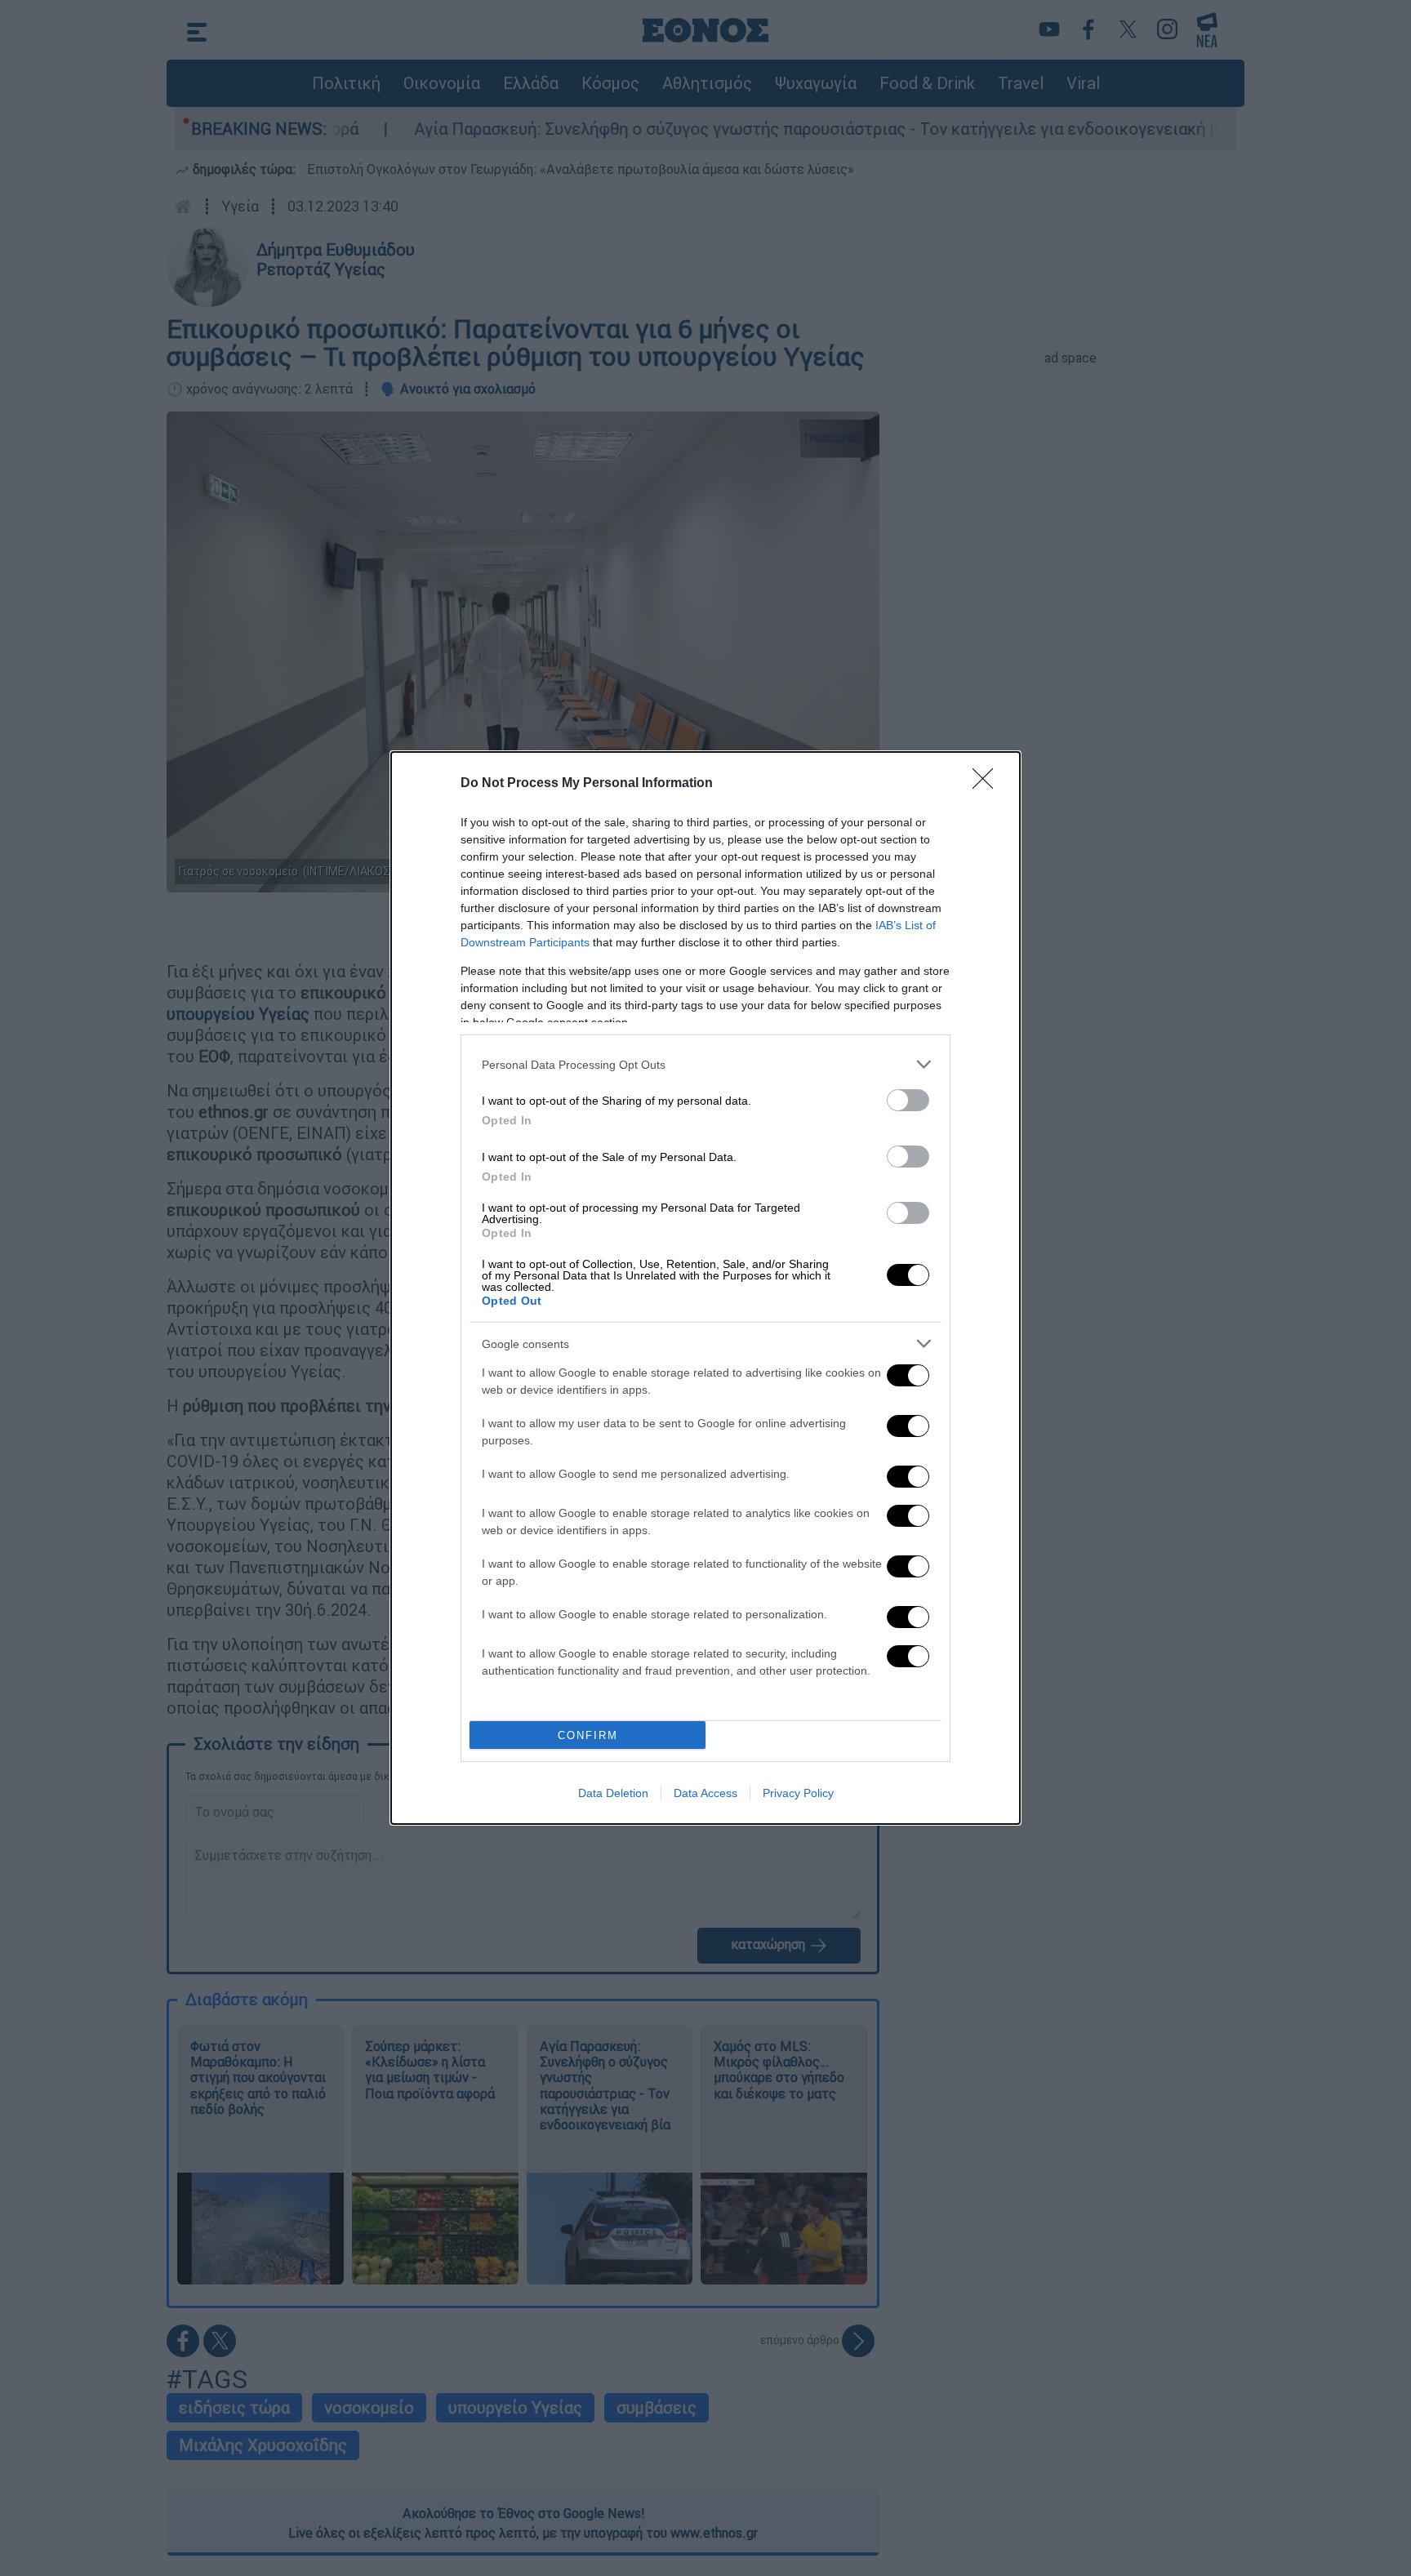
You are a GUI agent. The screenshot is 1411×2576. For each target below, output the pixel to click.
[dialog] (705, 1288)
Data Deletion (613, 1793)
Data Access (705, 1793)
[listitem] (705, 1064)
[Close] (988, 784)
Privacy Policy (798, 1793)
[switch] (908, 1100)
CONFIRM (588, 1735)
